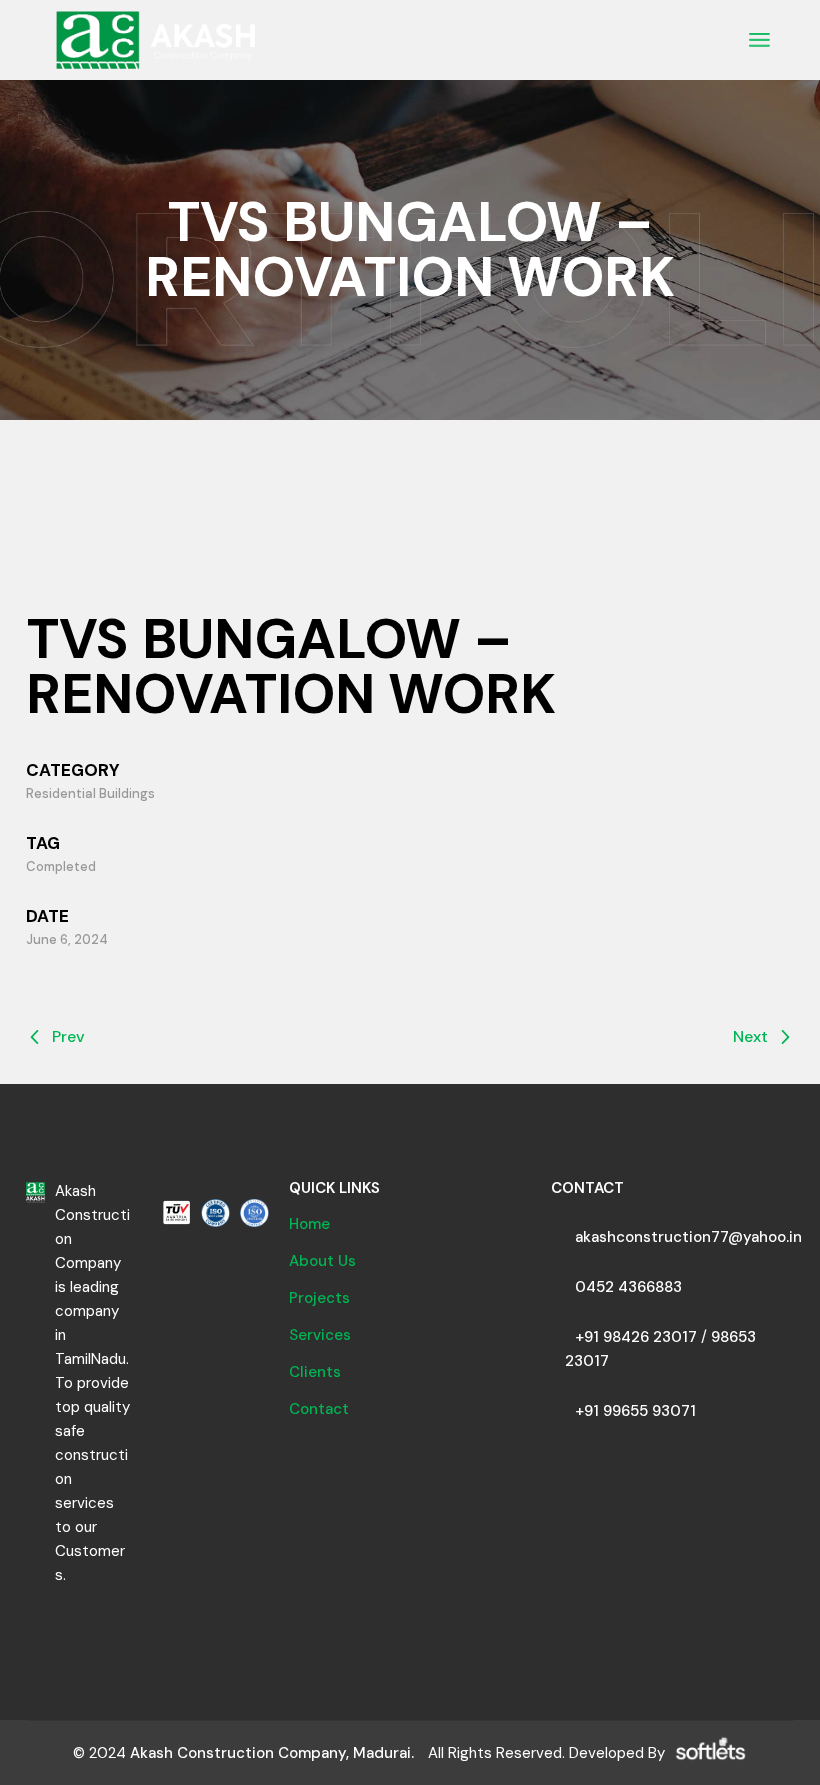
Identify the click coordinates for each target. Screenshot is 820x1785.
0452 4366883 (628, 1287)
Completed (61, 866)
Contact (319, 1409)
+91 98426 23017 (636, 1337)
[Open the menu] (759, 40)
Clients (315, 1372)
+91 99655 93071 (635, 1411)
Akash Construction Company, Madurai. (272, 1753)
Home (309, 1224)
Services (320, 1335)
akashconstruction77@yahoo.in (688, 1237)
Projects (319, 1298)
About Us (322, 1261)
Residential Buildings (90, 793)
